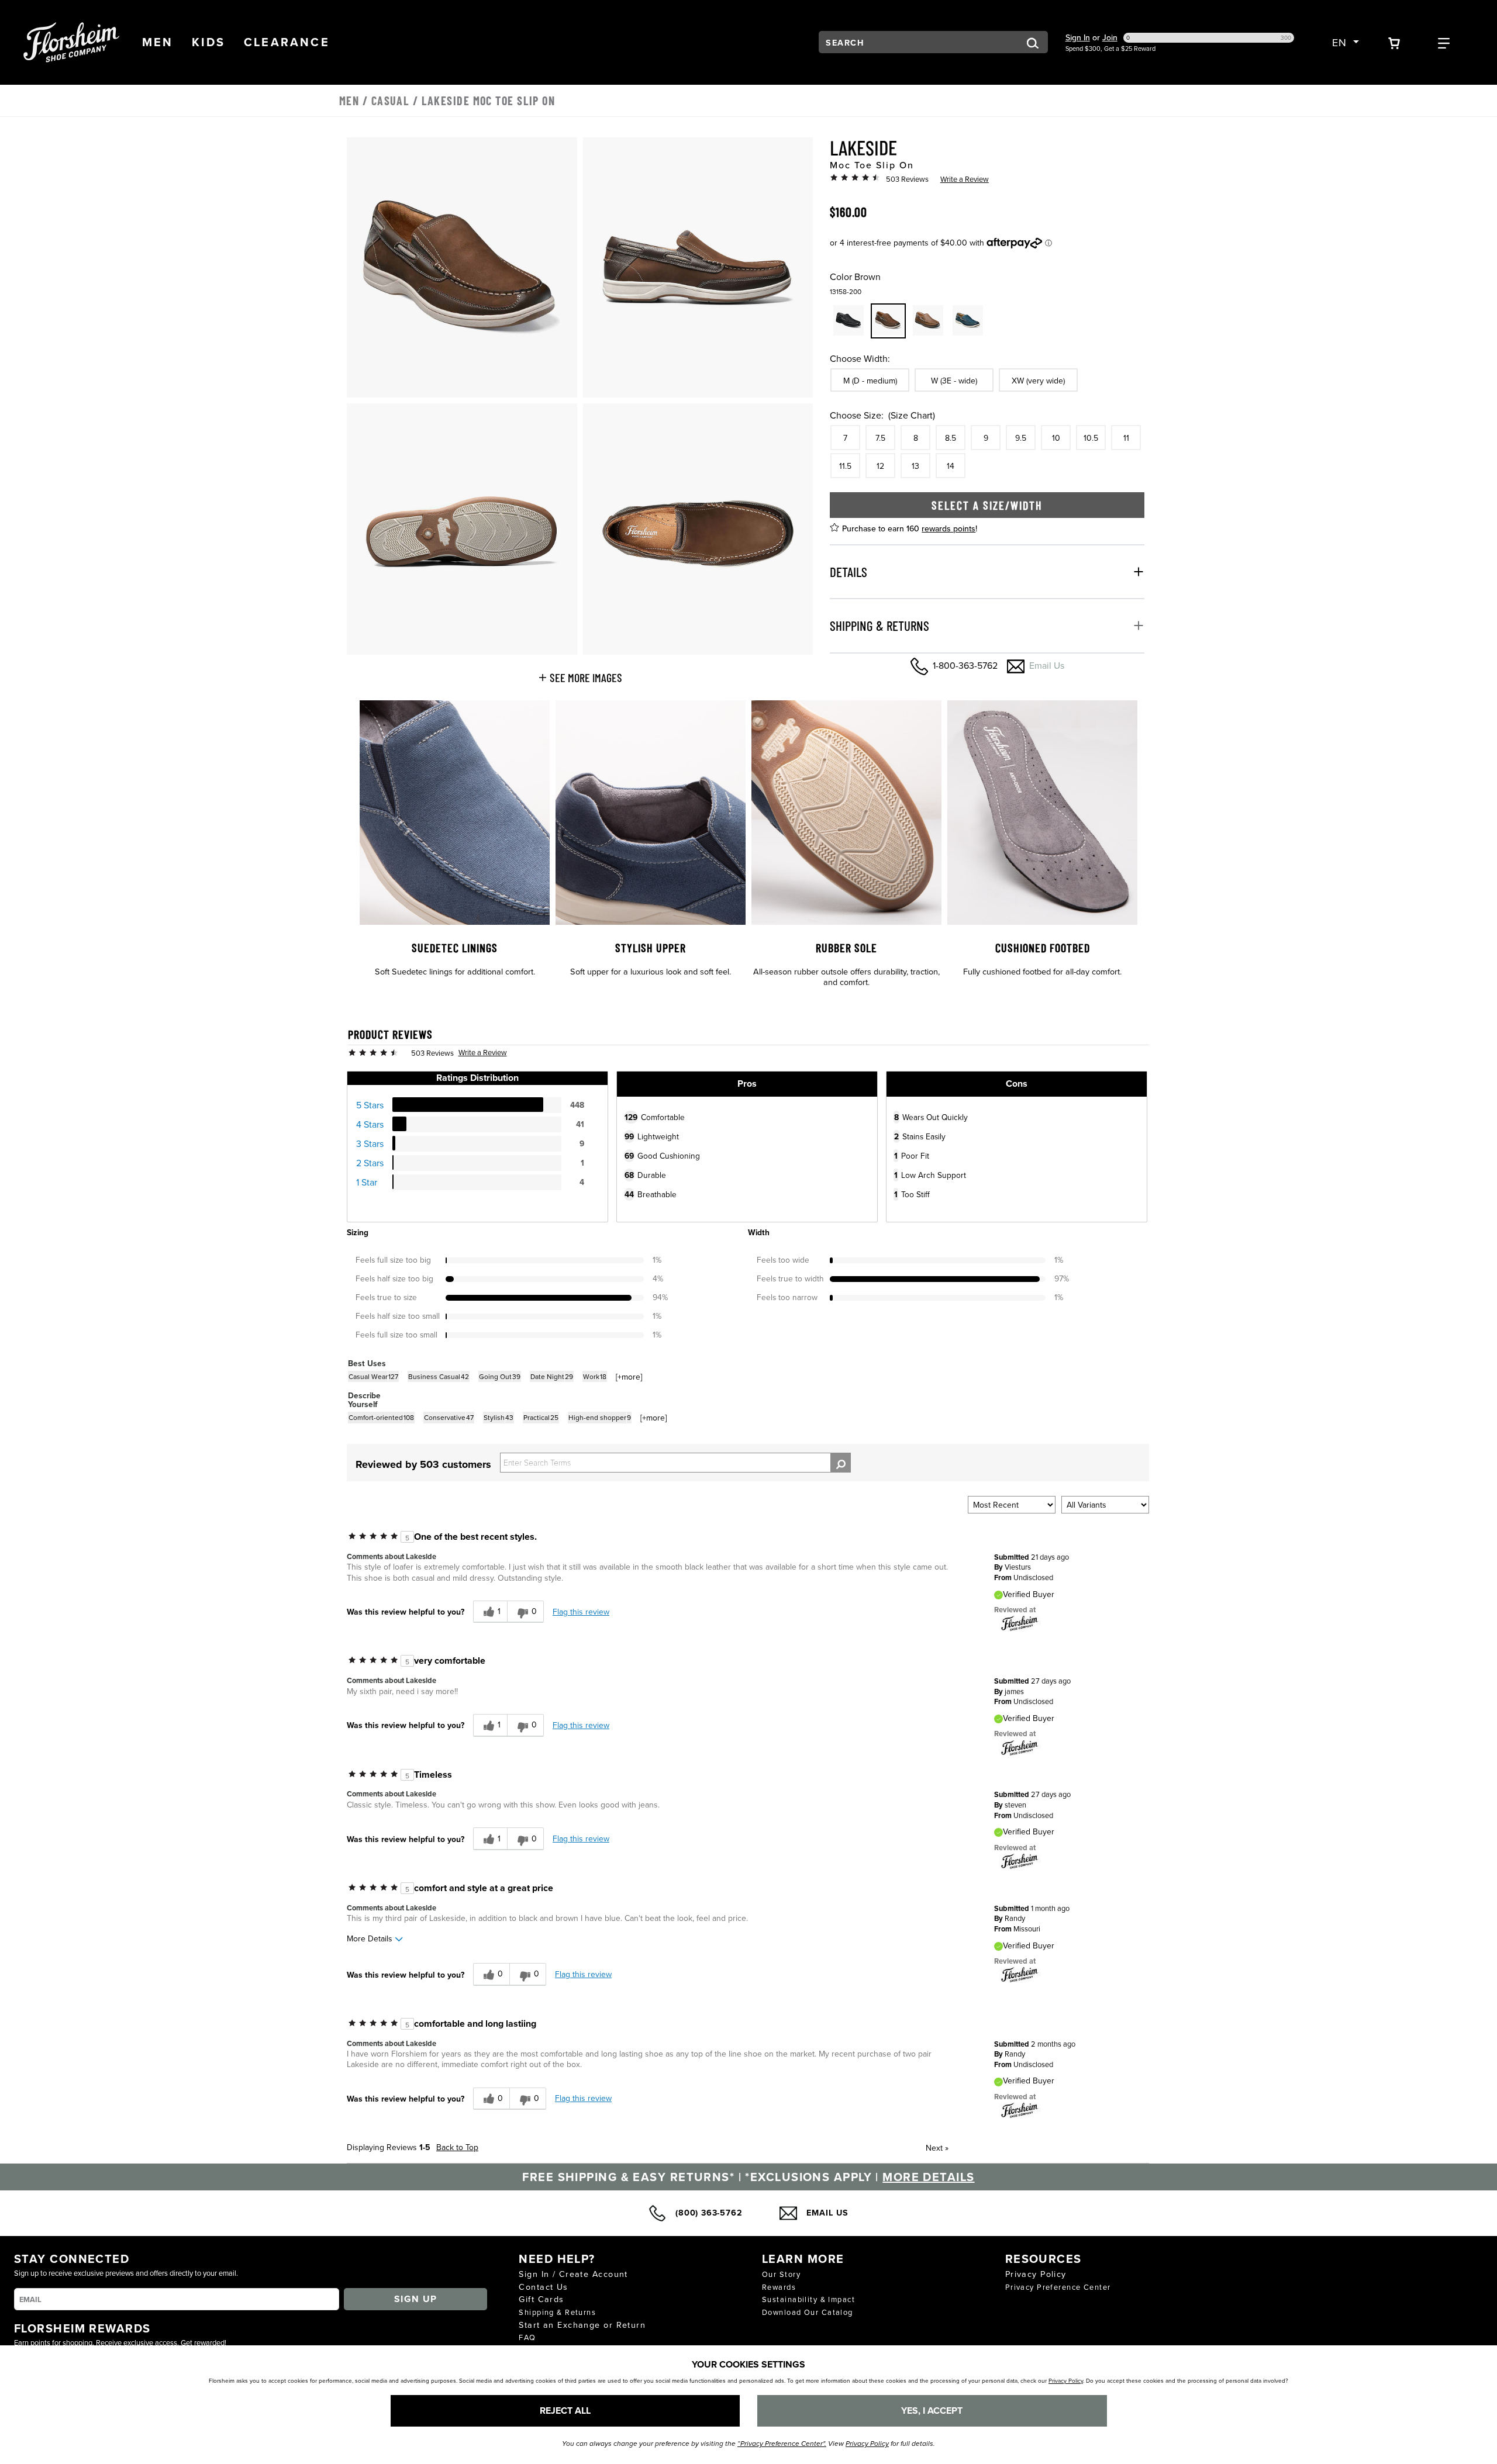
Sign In (1078, 37)
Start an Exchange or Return (582, 2325)
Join (1110, 37)
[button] (158, 42)
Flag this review (581, 1612)
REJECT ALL (565, 2411)
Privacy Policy (1036, 2274)
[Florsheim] (1020, 1623)
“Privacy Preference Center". (782, 2444)
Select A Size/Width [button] (987, 504)
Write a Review (965, 179)
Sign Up (416, 2299)
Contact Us (543, 2287)
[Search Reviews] (841, 1463)
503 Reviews (907, 179)
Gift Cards (541, 2299)
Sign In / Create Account (573, 2274)
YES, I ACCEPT (932, 2411)
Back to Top (457, 2147)
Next (937, 2148)
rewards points (948, 528)
